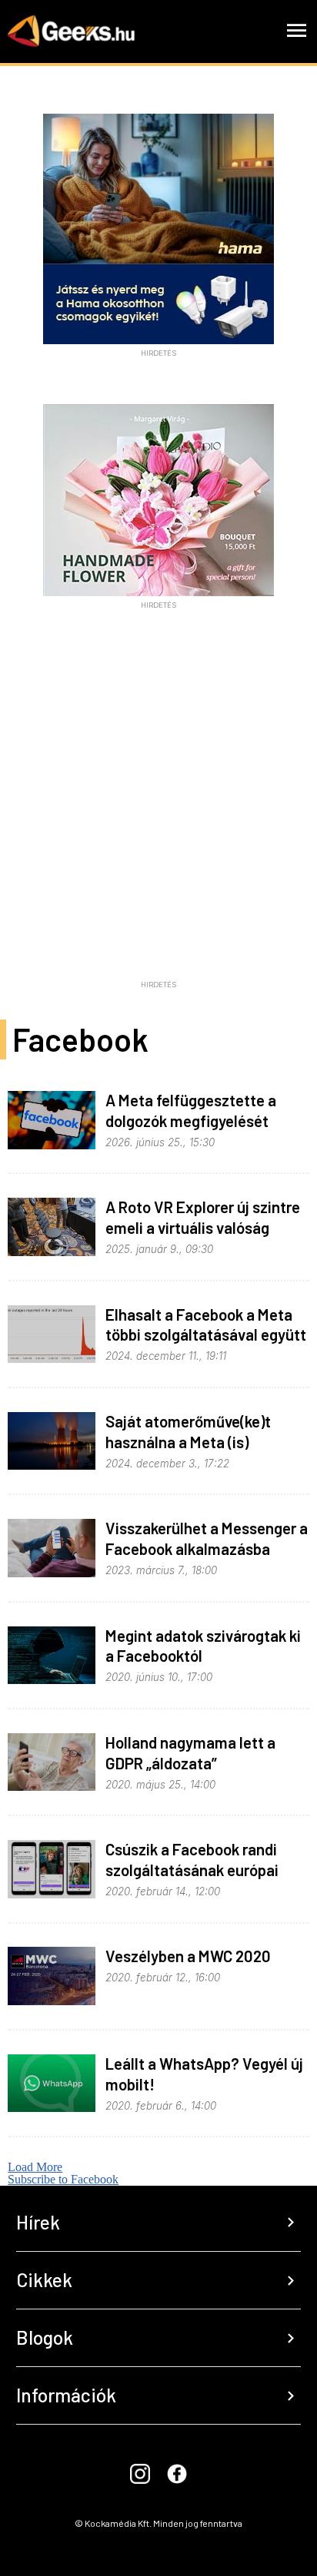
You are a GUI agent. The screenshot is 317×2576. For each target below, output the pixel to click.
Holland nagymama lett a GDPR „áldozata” (190, 1752)
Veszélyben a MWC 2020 (188, 1956)
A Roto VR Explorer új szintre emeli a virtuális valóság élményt (203, 1227)
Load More (35, 2167)
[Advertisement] (158, 815)
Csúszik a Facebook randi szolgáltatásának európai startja (192, 1870)
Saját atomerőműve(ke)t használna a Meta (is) (188, 1431)
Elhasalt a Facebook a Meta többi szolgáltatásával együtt (206, 1324)
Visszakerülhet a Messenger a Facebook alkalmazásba (207, 1538)
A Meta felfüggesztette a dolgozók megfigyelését (191, 1110)
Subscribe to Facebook (63, 2179)
